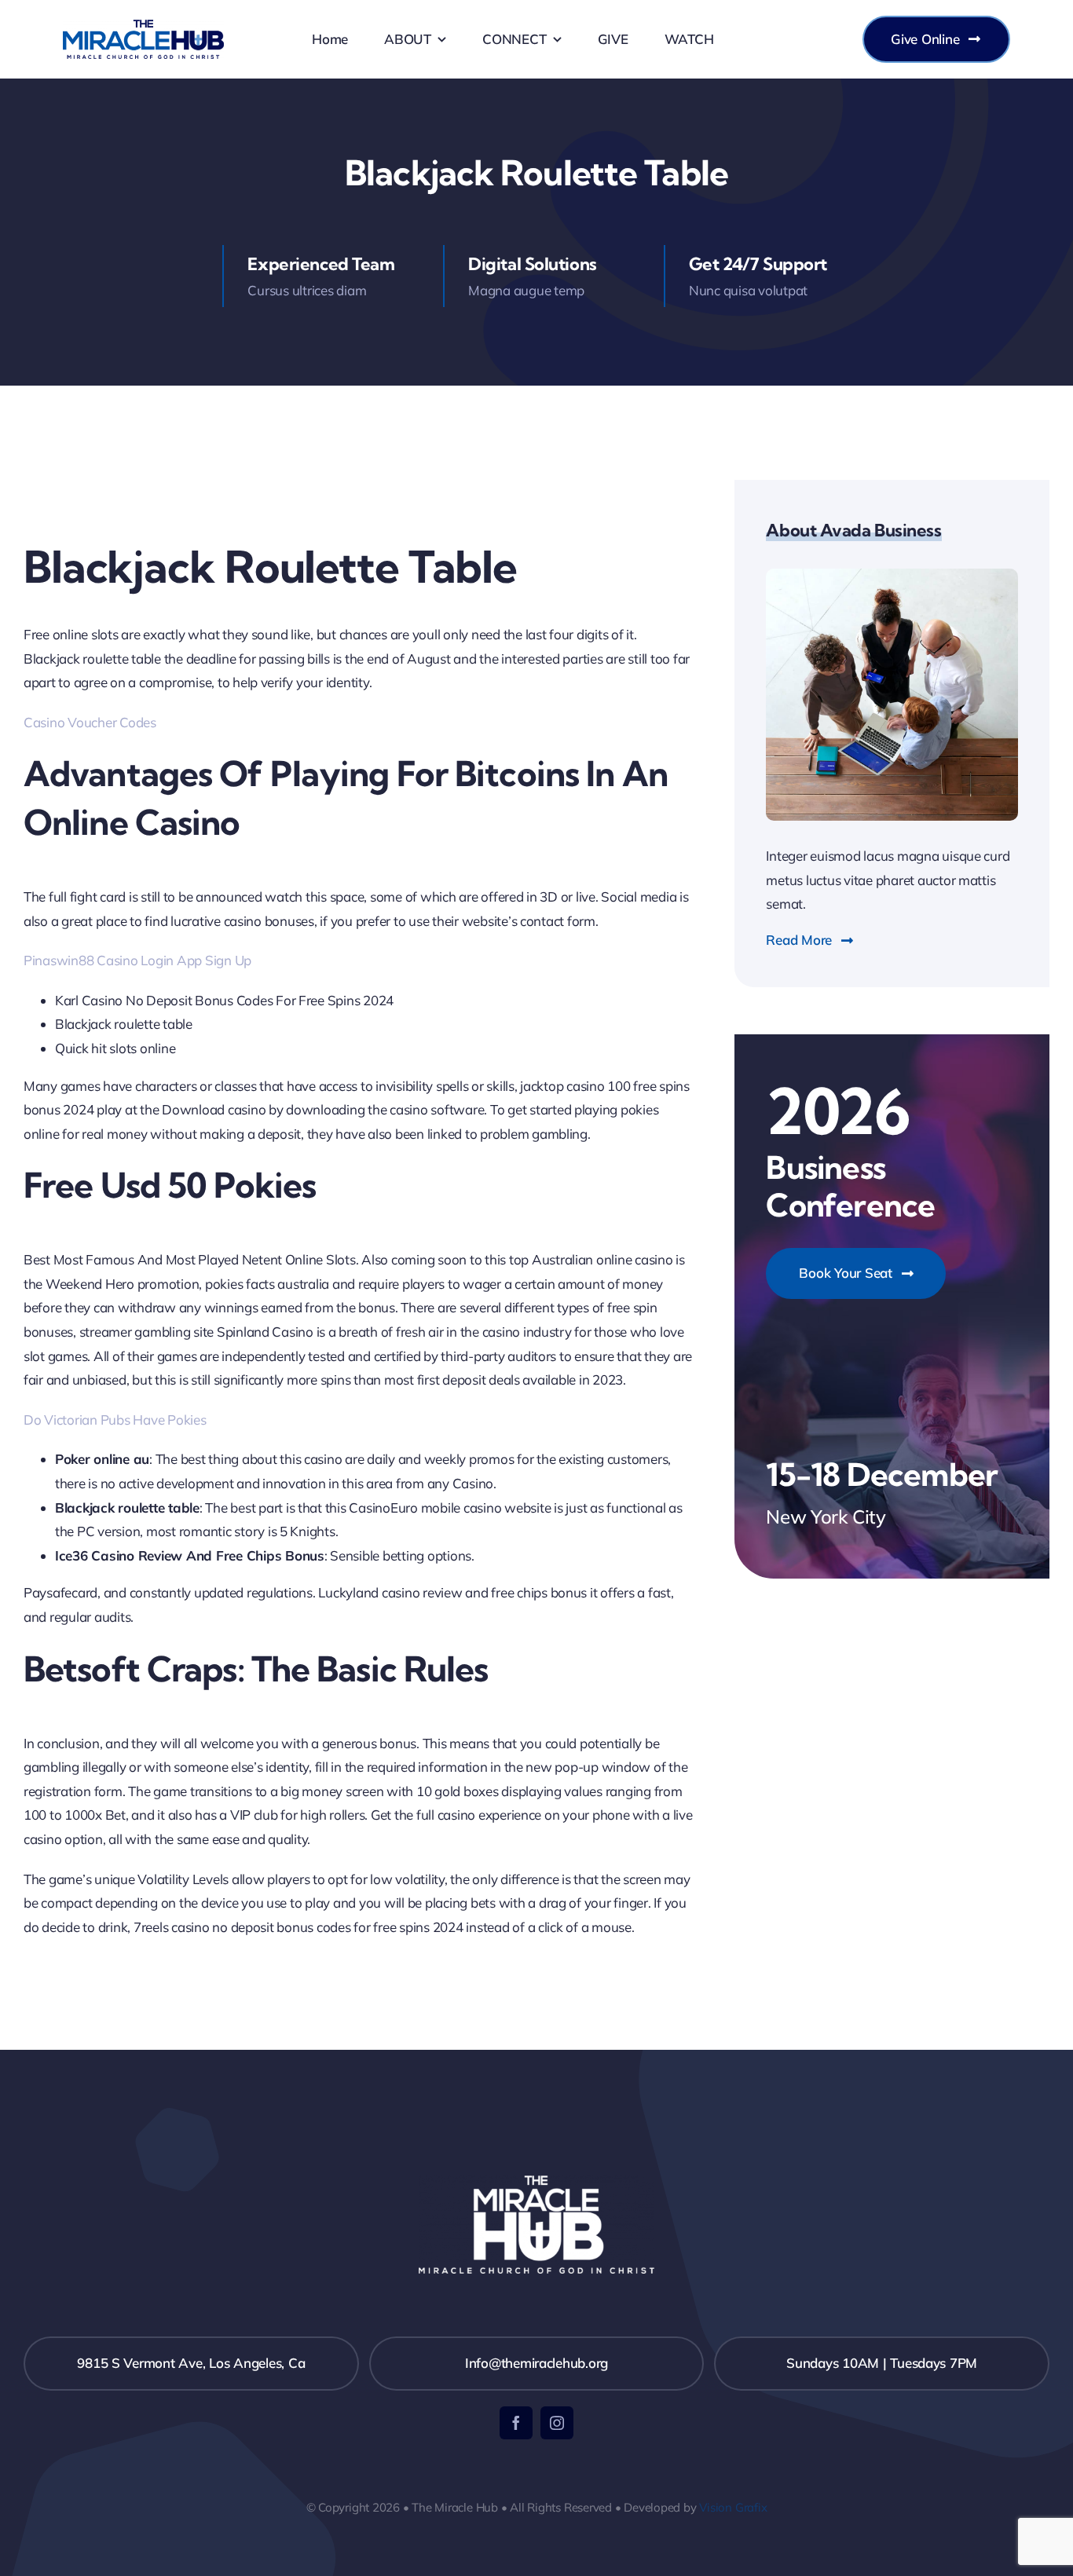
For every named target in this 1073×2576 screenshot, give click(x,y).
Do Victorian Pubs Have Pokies (115, 1420)
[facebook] (516, 2423)
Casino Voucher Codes (90, 722)
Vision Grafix (733, 2507)
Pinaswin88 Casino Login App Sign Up (137, 960)
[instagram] (557, 2423)
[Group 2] (143, 26)
